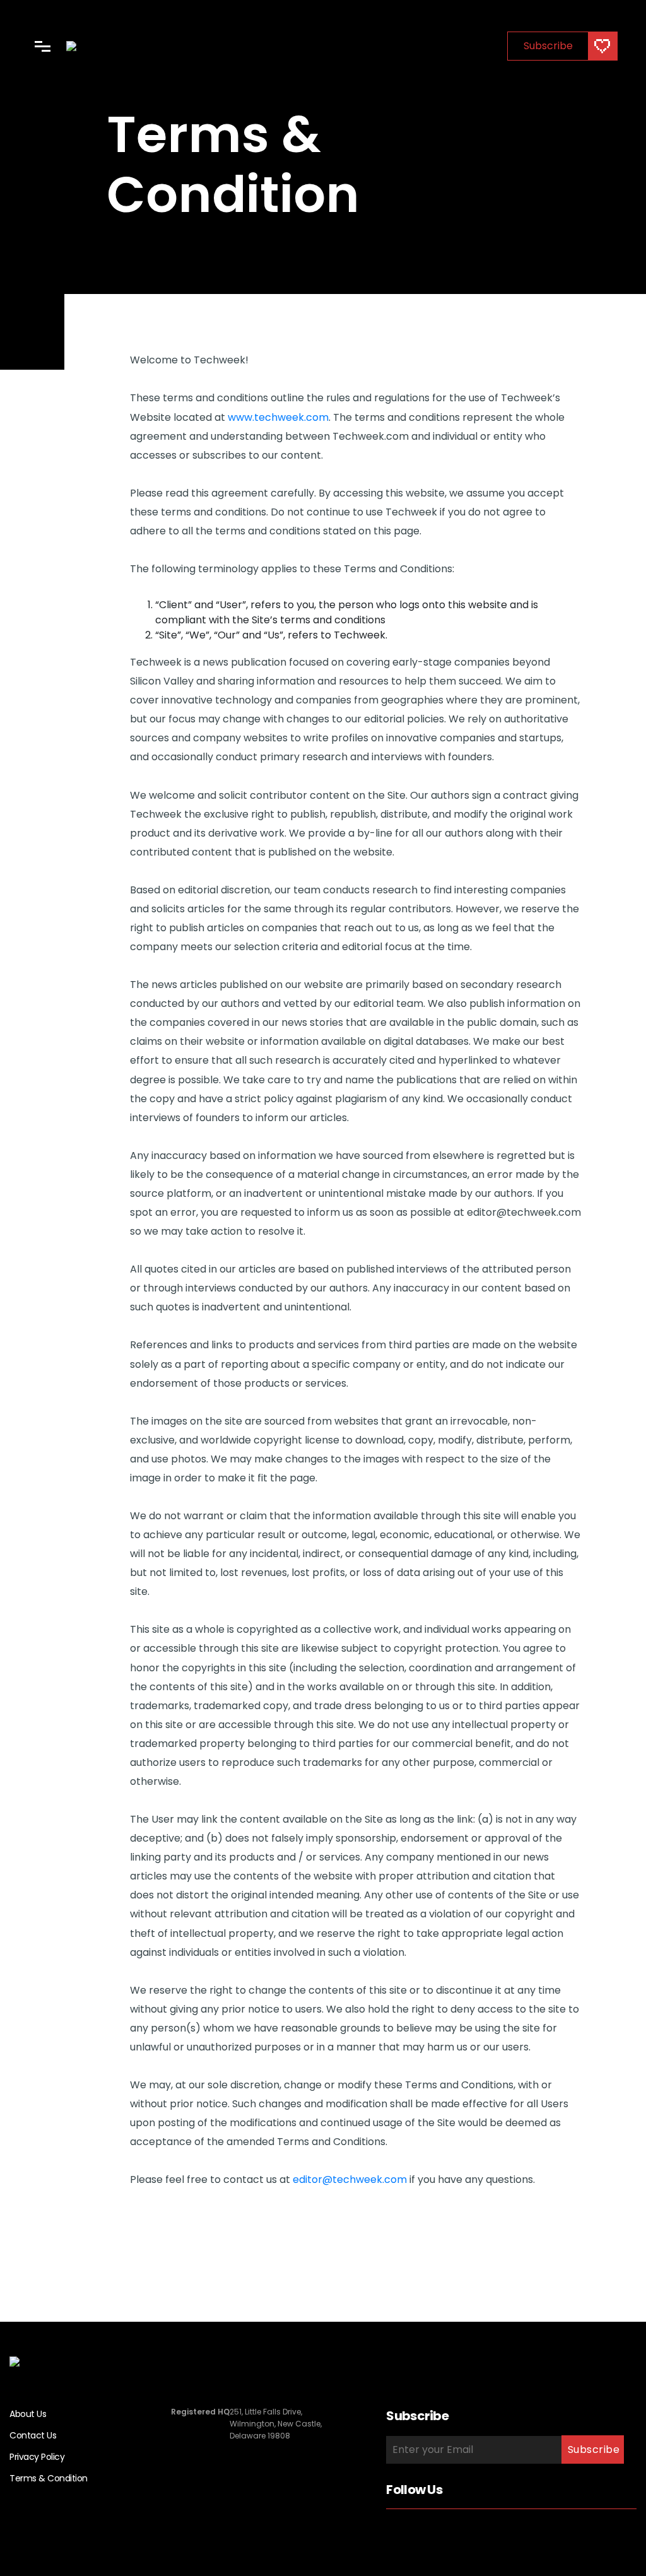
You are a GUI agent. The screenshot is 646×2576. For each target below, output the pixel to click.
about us (28, 2414)
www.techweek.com (278, 417)
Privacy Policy (37, 2457)
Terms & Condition (49, 2478)
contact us (33, 2435)
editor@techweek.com (350, 2179)
